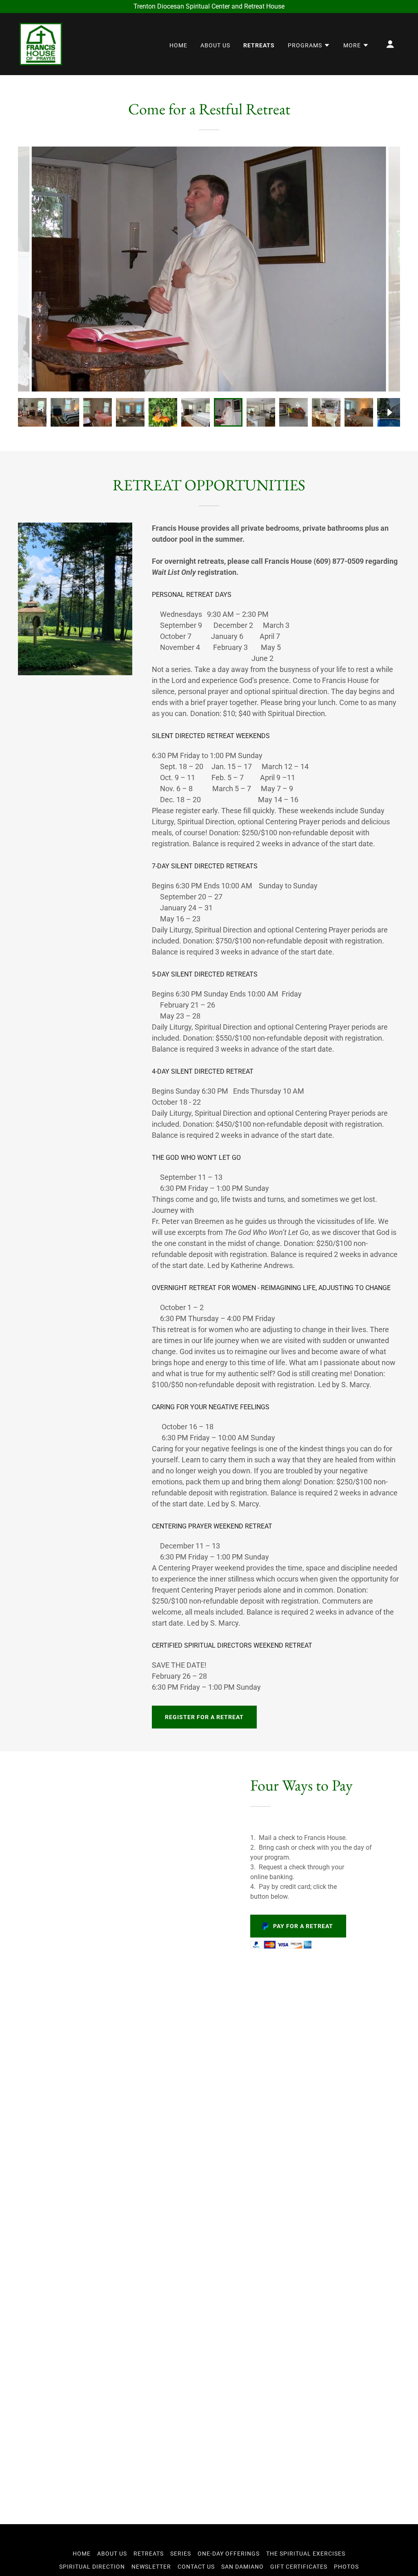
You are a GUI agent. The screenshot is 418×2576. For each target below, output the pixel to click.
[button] (309, 45)
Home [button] (82, 2554)
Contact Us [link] (196, 2567)
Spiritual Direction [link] (92, 2567)
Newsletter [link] (151, 2567)
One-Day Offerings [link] (229, 2554)
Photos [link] (346, 2567)
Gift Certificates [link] (299, 2567)
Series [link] (181, 2554)
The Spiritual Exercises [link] (306, 2554)
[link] (41, 43)
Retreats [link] (259, 45)
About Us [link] (215, 45)
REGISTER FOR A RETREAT (204, 1717)
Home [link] (178, 45)
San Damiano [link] (242, 2567)
